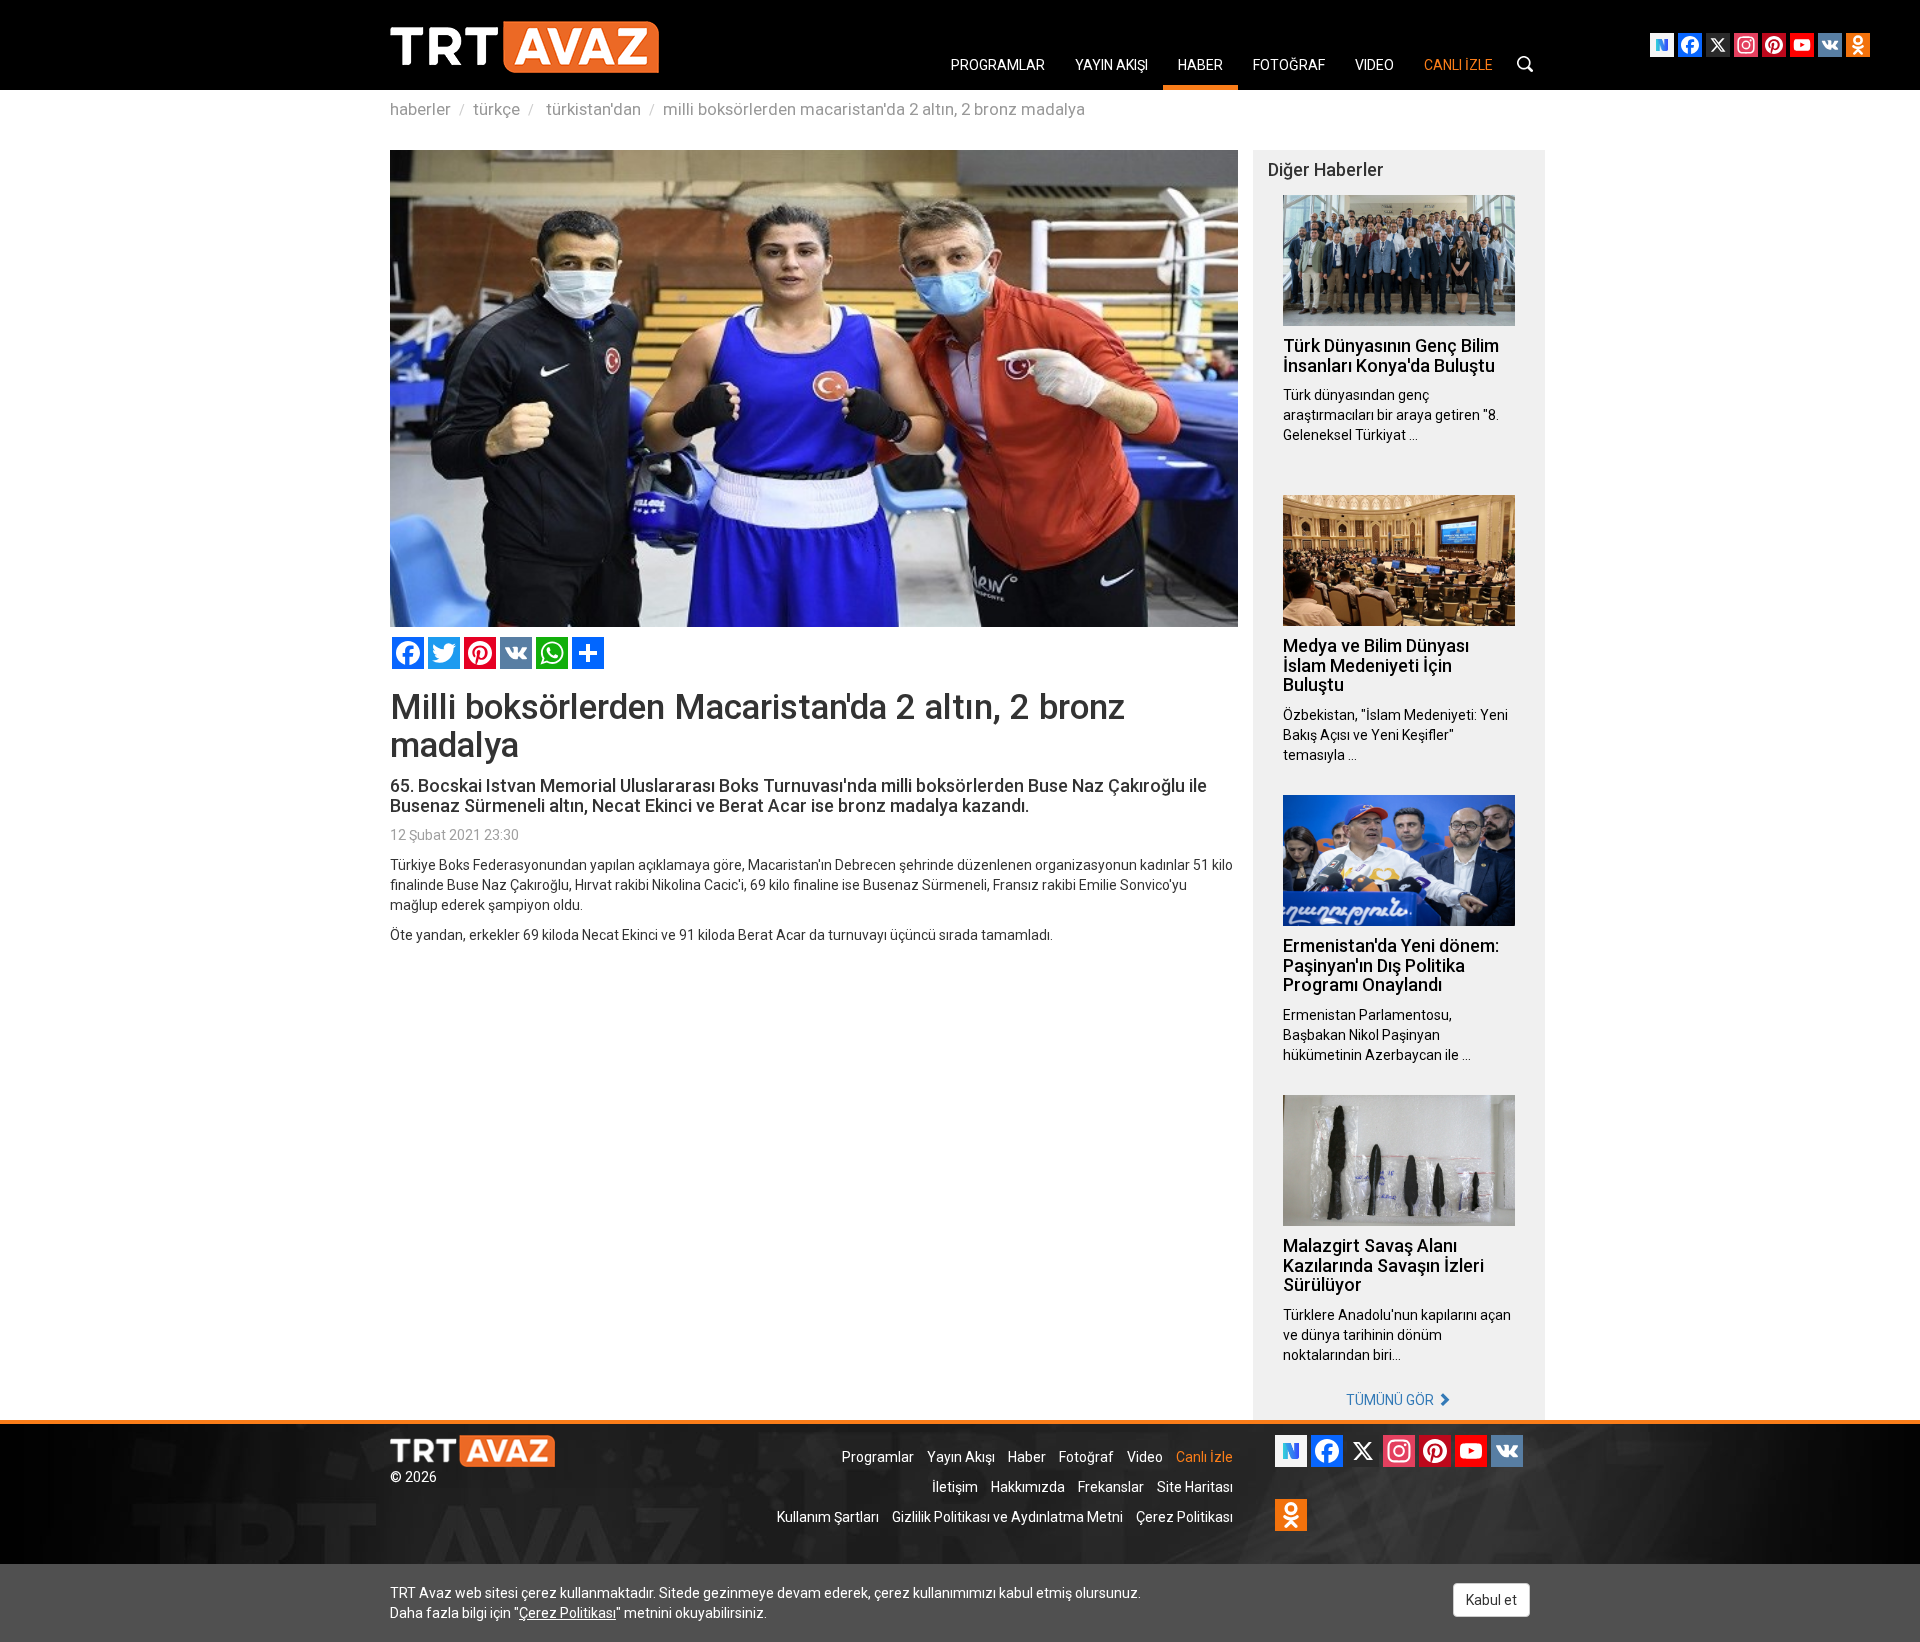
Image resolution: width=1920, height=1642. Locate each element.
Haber (1027, 1457)
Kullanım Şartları (828, 1517)
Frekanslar (1111, 1487)
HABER (1200, 65)
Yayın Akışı (961, 1457)
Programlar (878, 1457)
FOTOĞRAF (1289, 65)
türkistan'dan (591, 109)
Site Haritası (1195, 1487)
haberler (420, 109)
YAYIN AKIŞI (1111, 65)
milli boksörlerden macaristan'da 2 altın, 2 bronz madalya (874, 109)
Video (1145, 1457)
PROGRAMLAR (998, 65)
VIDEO (1374, 65)
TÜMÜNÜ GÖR (1391, 1400)
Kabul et (1491, 1600)
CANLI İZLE (1458, 65)
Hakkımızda (1028, 1487)
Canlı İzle (1204, 1457)
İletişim (955, 1487)
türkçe (496, 109)
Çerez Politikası (1184, 1517)
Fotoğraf (1086, 1457)
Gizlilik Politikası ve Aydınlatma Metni (1007, 1517)
